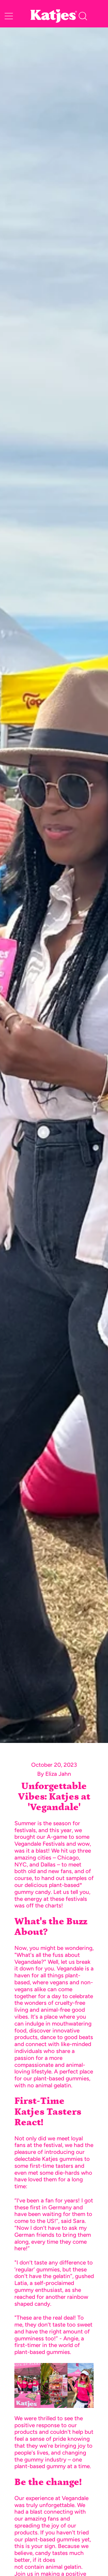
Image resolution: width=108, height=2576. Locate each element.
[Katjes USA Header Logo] (54, 16)
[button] (83, 16)
